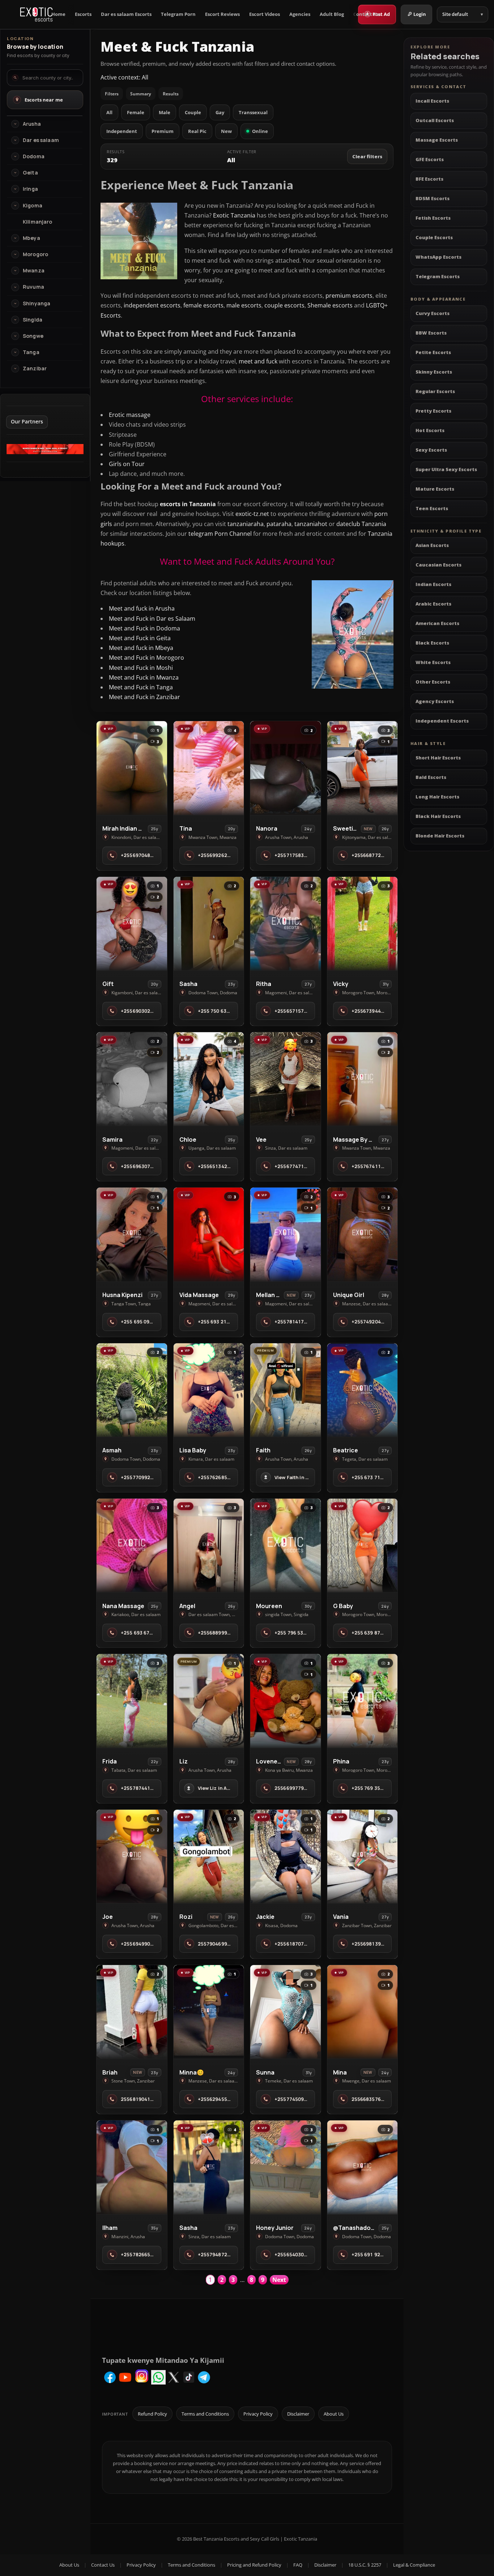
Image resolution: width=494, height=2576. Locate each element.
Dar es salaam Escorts (126, 14)
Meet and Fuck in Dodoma (144, 628)
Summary (141, 94)
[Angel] (209, 1545)
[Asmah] (132, 1390)
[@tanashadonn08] (363, 2167)
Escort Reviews (222, 14)
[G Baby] (363, 1545)
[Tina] (209, 768)
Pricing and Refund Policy (254, 2565)
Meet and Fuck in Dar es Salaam (152, 619)
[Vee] (286, 1079)
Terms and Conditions (205, 2414)
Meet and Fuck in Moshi (141, 668)
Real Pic (197, 131)
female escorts (203, 305)
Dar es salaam (41, 140)
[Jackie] (286, 1856)
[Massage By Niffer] (363, 1079)
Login (420, 14)
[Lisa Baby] (209, 1390)
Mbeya (31, 238)
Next (279, 2280)
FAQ (298, 2565)
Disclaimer (298, 2414)
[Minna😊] (209, 2012)
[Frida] (132, 1701)
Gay (220, 112)
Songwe (33, 336)
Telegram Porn (178, 14)
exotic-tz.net (252, 514)
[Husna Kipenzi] (132, 1234)
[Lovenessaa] (286, 1701)
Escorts (83, 14)
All (109, 112)
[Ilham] (132, 2167)
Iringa (30, 189)
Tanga (31, 352)
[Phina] (363, 1701)
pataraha (279, 524)
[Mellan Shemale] (286, 1234)
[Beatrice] (363, 1390)
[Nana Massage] (132, 1545)
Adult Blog (332, 14)
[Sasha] (209, 924)
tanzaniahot (311, 524)
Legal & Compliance (414, 2565)
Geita (30, 173)
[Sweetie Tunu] (363, 768)
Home (58, 14)
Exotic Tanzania (234, 215)
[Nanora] (286, 768)
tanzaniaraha (246, 524)
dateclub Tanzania (361, 524)
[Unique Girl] (363, 1234)
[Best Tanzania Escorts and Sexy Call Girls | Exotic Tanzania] (36, 14)
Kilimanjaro (38, 222)
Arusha (32, 124)
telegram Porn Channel (220, 534)
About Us (334, 2414)
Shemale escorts (330, 305)
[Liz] (209, 1701)
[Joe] (132, 1856)
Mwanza (34, 271)
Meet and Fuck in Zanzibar (144, 697)
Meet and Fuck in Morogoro (146, 658)
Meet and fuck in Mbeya (141, 648)
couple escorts (284, 305)
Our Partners (27, 421)
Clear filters (367, 156)
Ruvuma (33, 287)
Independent (122, 131)
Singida (33, 320)
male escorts (244, 305)
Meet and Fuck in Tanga (141, 687)
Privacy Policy (258, 2414)
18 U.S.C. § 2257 (365, 2565)
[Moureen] (286, 1545)
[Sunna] (286, 2012)
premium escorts (349, 296)
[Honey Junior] (286, 2167)
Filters (112, 94)
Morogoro (35, 254)
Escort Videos (265, 14)
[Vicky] (363, 924)
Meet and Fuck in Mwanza (144, 677)
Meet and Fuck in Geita (140, 638)
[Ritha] (286, 924)
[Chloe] (209, 1079)
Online (260, 131)
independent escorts (152, 305)
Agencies (300, 14)
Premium (163, 131)
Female (136, 112)
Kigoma (33, 206)
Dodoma (34, 156)
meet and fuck (258, 361)
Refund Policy (152, 2414)
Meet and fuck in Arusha (142, 608)
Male (165, 112)
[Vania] (363, 1856)
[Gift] (132, 924)
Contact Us (366, 14)
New (226, 131)
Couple (193, 112)
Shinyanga (37, 303)
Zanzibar (35, 369)
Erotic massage (130, 415)
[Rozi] (209, 1856)
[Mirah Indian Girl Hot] (132, 768)
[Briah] (132, 2012)
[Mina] (363, 2012)
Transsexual (253, 112)
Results (171, 94)
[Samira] (132, 1079)
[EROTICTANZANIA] (45, 452)
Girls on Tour (127, 464)
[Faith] (286, 1390)
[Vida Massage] (209, 1234)
